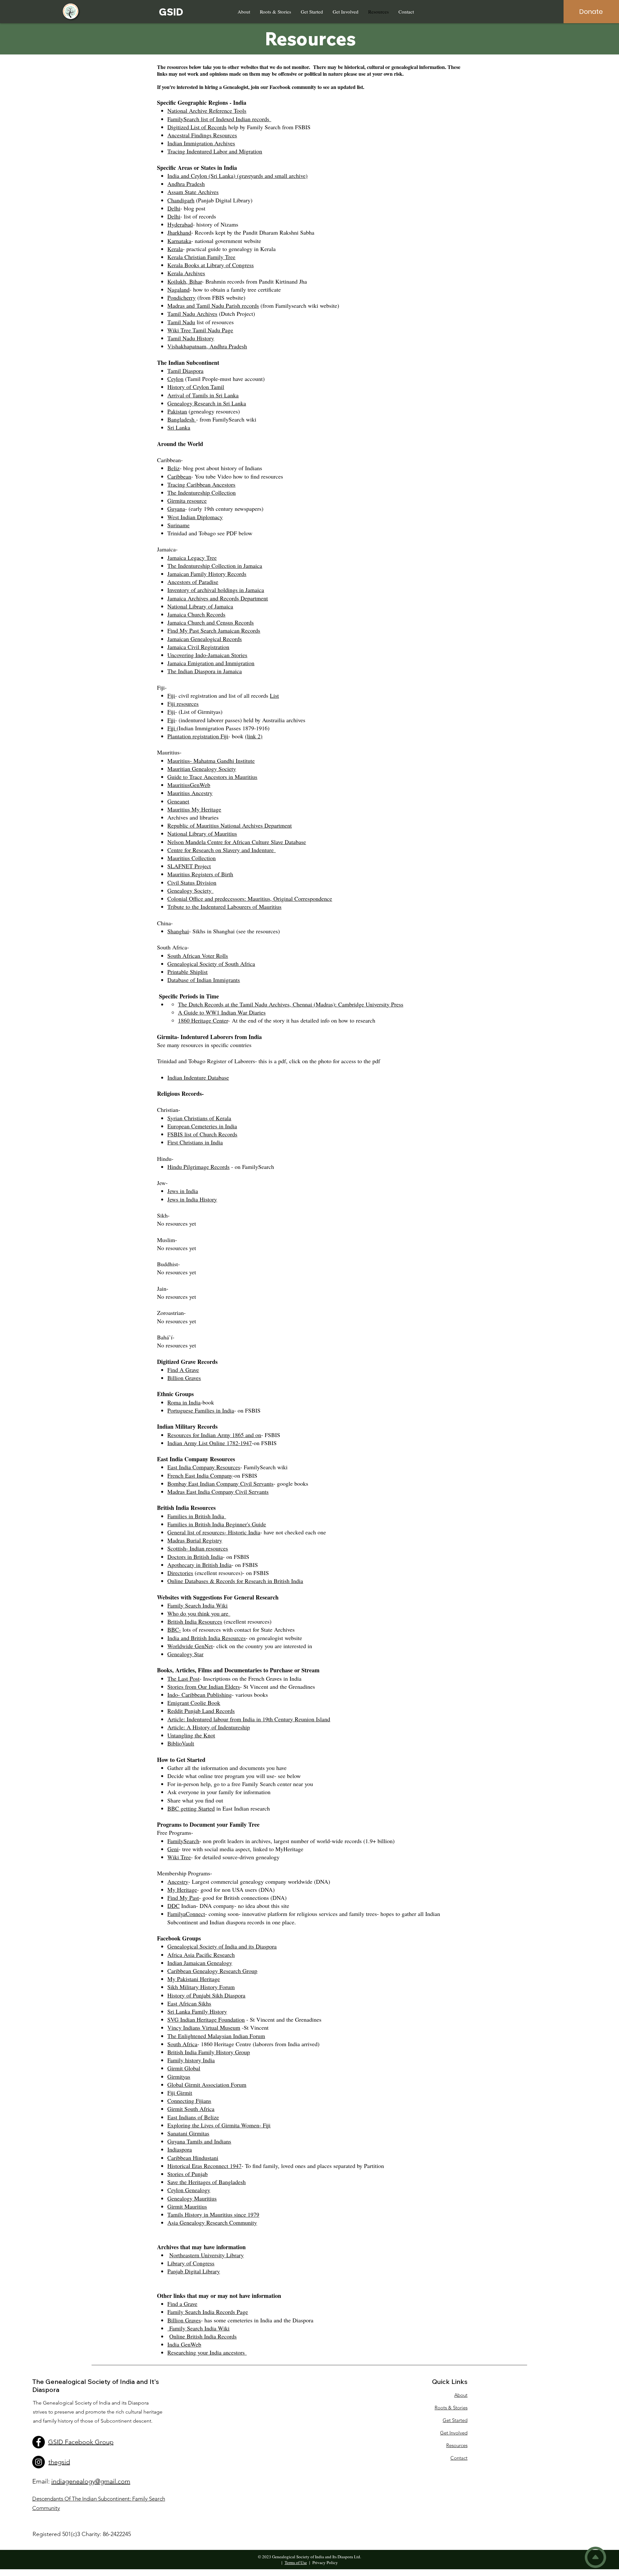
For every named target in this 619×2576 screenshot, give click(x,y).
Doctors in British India (195, 1557)
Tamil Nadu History (191, 338)
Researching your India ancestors (207, 2352)
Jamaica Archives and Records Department (218, 598)
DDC (173, 1906)
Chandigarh (181, 200)
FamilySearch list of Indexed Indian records (219, 119)
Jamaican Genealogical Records (205, 639)
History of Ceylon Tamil (196, 387)
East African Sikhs (189, 2003)
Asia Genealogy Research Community (212, 2222)
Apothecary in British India (199, 1565)
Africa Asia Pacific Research (201, 1955)
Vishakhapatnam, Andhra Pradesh (207, 346)
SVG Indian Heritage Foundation (206, 2019)
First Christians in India (195, 1142)
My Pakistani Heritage (194, 1979)
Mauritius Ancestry (190, 793)
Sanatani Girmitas (188, 2133)
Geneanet (178, 801)
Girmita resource (187, 501)
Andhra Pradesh (186, 184)
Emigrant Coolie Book (194, 1703)
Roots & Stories (451, 2408)
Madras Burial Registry (195, 1540)
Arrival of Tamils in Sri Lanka (203, 395)
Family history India (191, 2060)
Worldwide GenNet (190, 1646)
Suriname (178, 525)
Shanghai (178, 931)
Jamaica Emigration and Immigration (211, 663)
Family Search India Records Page (208, 2312)
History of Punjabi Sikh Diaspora (206, 1995)
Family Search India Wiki (197, 1605)
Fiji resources (183, 704)
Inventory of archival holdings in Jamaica (216, 590)
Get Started (455, 2420)
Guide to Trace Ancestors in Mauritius (212, 777)
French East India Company (200, 1475)
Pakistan (177, 411)
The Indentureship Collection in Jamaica (215, 566)
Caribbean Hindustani (193, 2158)
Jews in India (183, 1191)
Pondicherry (182, 297)
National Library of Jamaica (200, 606)
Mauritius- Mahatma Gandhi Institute (211, 761)
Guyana (176, 509)
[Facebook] (39, 2442)
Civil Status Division (192, 882)
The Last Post (183, 1678)
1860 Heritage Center (203, 1020)
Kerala (175, 249)
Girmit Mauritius (187, 2206)
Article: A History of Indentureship (209, 1727)
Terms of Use (296, 2562)
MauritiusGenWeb (189, 785)
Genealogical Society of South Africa (211, 964)
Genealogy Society (190, 890)
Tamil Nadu (181, 322)
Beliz (173, 468)
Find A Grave (183, 1370)
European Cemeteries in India (202, 1126)
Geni (173, 1849)
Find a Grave (182, 2304)
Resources (457, 2445)
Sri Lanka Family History (197, 2011)
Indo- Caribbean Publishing (200, 1695)
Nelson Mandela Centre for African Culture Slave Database (237, 842)
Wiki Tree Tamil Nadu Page (200, 330)
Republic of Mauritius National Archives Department (230, 825)
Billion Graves (184, 1378)
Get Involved (454, 2433)
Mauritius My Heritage (194, 809)
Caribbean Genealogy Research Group (212, 1971)
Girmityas (179, 2076)
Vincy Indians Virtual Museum (204, 2027)
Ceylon (175, 379)
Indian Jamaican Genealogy (200, 1963)
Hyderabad (180, 224)
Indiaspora (180, 2149)
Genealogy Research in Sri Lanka (207, 403)
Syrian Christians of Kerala (199, 1118)
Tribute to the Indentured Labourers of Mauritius (224, 907)
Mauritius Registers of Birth (200, 874)
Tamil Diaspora (185, 371)
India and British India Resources (206, 1638)
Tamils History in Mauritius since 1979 (213, 2214)
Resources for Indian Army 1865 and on (214, 1435)
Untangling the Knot (191, 1735)
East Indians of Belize (193, 2117)
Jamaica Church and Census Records (211, 622)
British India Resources (195, 1621)
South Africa (182, 2044)
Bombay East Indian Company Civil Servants (220, 1483)
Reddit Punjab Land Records (201, 1711)
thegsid (59, 2462)
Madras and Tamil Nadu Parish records (213, 306)
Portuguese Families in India (201, 1410)
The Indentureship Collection (201, 492)
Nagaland (178, 289)
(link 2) (254, 736)
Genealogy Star (185, 1654)
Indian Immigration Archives (201, 143)
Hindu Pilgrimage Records (198, 1167)
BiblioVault (181, 1743)
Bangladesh (182, 419)
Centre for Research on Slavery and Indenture (221, 850)
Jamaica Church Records (196, 614)
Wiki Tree (179, 1857)
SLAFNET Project (189, 866)
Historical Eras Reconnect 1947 (204, 2166)
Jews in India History (192, 1199)
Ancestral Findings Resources (202, 135)
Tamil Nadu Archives (192, 314)
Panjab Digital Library (194, 2271)
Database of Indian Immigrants (204, 980)
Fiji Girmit (180, 2093)
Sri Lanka (179, 427)
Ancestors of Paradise (193, 582)
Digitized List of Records (197, 127)
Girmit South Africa (191, 2109)
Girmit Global (184, 2068)
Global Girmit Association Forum (207, 2085)
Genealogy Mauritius (192, 2198)
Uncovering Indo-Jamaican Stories (207, 655)
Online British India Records (203, 2336)
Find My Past (183, 1898)
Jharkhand (179, 232)
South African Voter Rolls (198, 956)
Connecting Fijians (189, 2101)
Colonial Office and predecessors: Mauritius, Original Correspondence (250, 899)
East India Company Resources (204, 1467)
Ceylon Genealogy (189, 2190)
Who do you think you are (199, 1613)
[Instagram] (39, 2462)
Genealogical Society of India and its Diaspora (222, 1946)
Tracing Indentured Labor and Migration (215, 151)
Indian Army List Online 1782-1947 (210, 1443)
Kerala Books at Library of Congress (211, 265)
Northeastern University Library (206, 2255)
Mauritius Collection (192, 858)
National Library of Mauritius (202, 833)
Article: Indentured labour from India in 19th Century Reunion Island (249, 1719)
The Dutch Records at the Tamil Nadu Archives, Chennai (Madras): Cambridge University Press (291, 1004)
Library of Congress (191, 2263)
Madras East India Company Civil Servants (218, 1492)
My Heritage (182, 1890)
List (274, 695)
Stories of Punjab (187, 2174)
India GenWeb (184, 2344)
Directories (180, 1573)
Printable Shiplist (187, 972)
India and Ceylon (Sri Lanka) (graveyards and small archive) (237, 176)
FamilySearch (183, 1841)
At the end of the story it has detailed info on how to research (304, 1020)
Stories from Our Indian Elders (204, 1687)
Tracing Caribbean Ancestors (201, 484)
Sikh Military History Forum (201, 1987)
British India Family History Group (209, 2052)
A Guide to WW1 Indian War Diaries (222, 1012)
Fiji (171, 695)
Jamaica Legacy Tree (192, 558)
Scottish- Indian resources (198, 1548)
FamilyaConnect (186, 1914)
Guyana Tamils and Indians (199, 2141)
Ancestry (178, 1881)
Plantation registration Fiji (198, 736)
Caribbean (179, 476)
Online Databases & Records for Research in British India (235, 1581)
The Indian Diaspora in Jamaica (205, 671)
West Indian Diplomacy (195, 517)
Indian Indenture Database (198, 1077)
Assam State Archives (193, 192)
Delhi (174, 208)
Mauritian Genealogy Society (202, 769)
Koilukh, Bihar (185, 281)
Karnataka (179, 241)
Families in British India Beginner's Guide (217, 1524)
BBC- (174, 1629)
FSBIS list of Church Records (202, 1134)
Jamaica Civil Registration (198, 647)
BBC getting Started (191, 1808)
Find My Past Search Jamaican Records (214, 630)
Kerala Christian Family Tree (201, 257)
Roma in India (184, 1402)
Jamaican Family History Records (207, 574)
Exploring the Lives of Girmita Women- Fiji (219, 2125)
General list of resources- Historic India (214, 1532)
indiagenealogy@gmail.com (91, 2481)
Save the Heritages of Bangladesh (206, 2182)
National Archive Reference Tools (207, 111)
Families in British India (197, 1516)
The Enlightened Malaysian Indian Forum (216, 2036)
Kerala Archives (186, 273)
